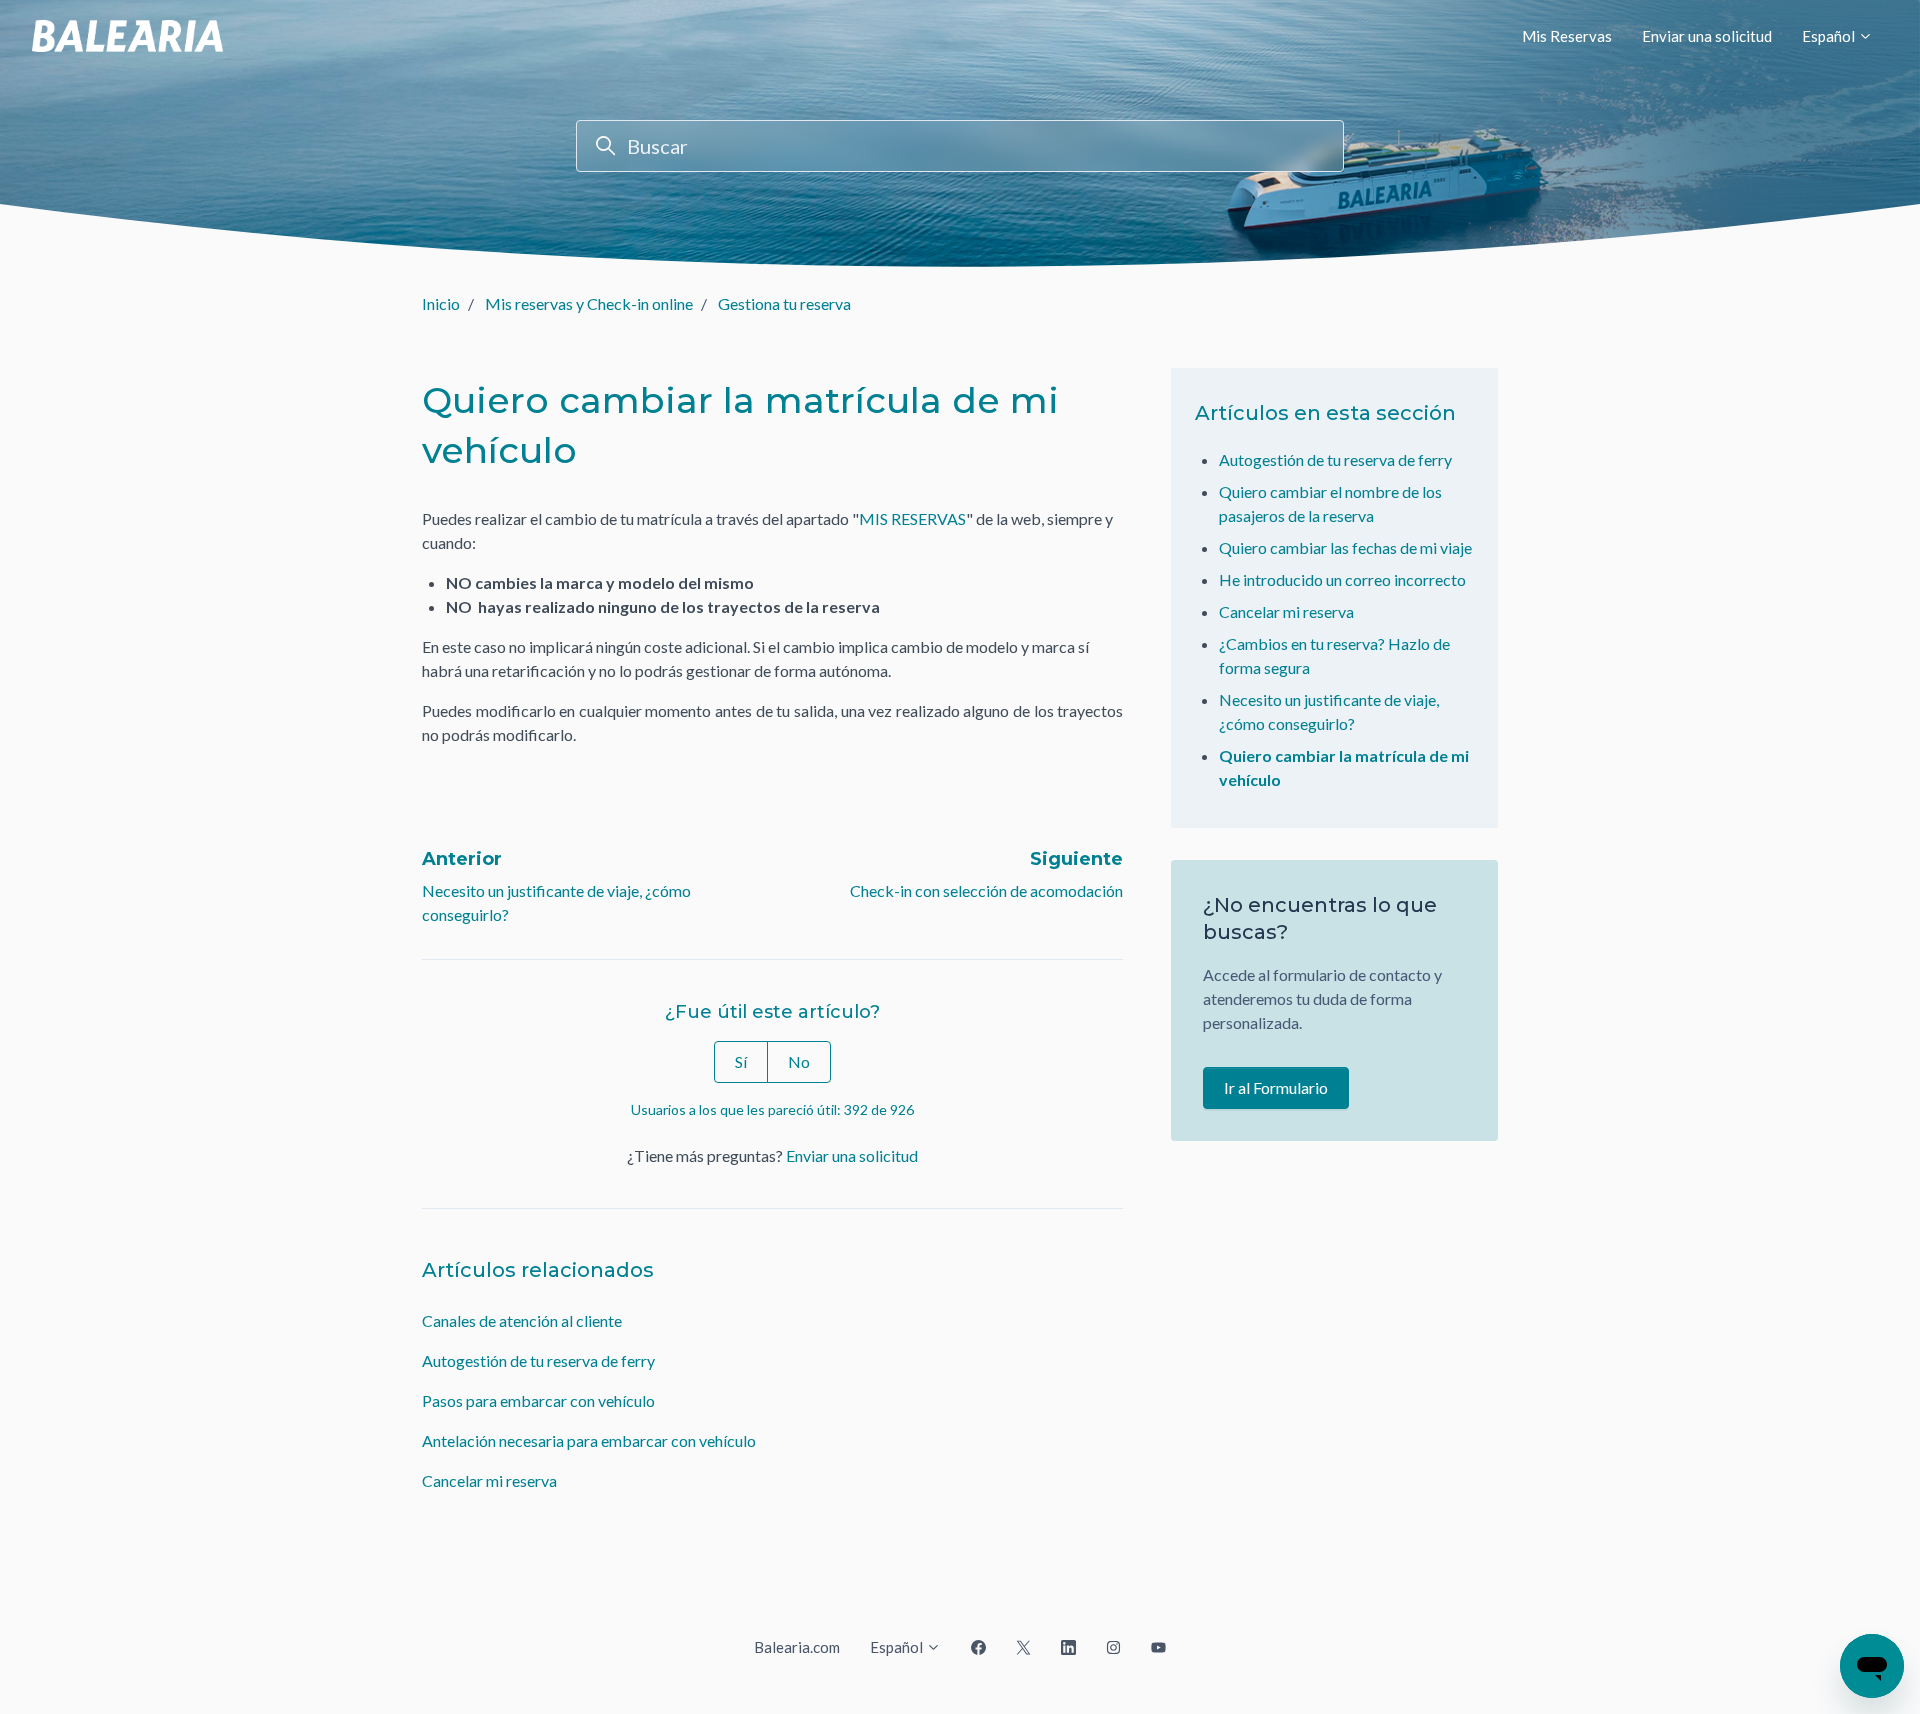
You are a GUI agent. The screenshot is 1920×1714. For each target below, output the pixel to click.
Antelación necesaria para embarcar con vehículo (589, 1440)
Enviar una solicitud (1707, 36)
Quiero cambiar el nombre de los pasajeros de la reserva (1330, 503)
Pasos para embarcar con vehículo (538, 1400)
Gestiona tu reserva (784, 303)
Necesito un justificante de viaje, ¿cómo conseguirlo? (1329, 711)
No (799, 1061)
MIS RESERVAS (912, 518)
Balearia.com (797, 1647)
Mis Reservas (1567, 36)
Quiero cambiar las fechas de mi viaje (1345, 547)
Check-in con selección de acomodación (986, 890)
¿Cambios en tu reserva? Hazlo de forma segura (1334, 655)
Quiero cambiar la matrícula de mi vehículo (1344, 767)
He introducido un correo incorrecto (1342, 579)
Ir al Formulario (1276, 1087)
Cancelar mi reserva (489, 1480)
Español (1830, 36)
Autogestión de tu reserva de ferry (538, 1360)
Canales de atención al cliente (522, 1320)
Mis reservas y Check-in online (589, 303)
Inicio (441, 303)
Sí (741, 1061)
